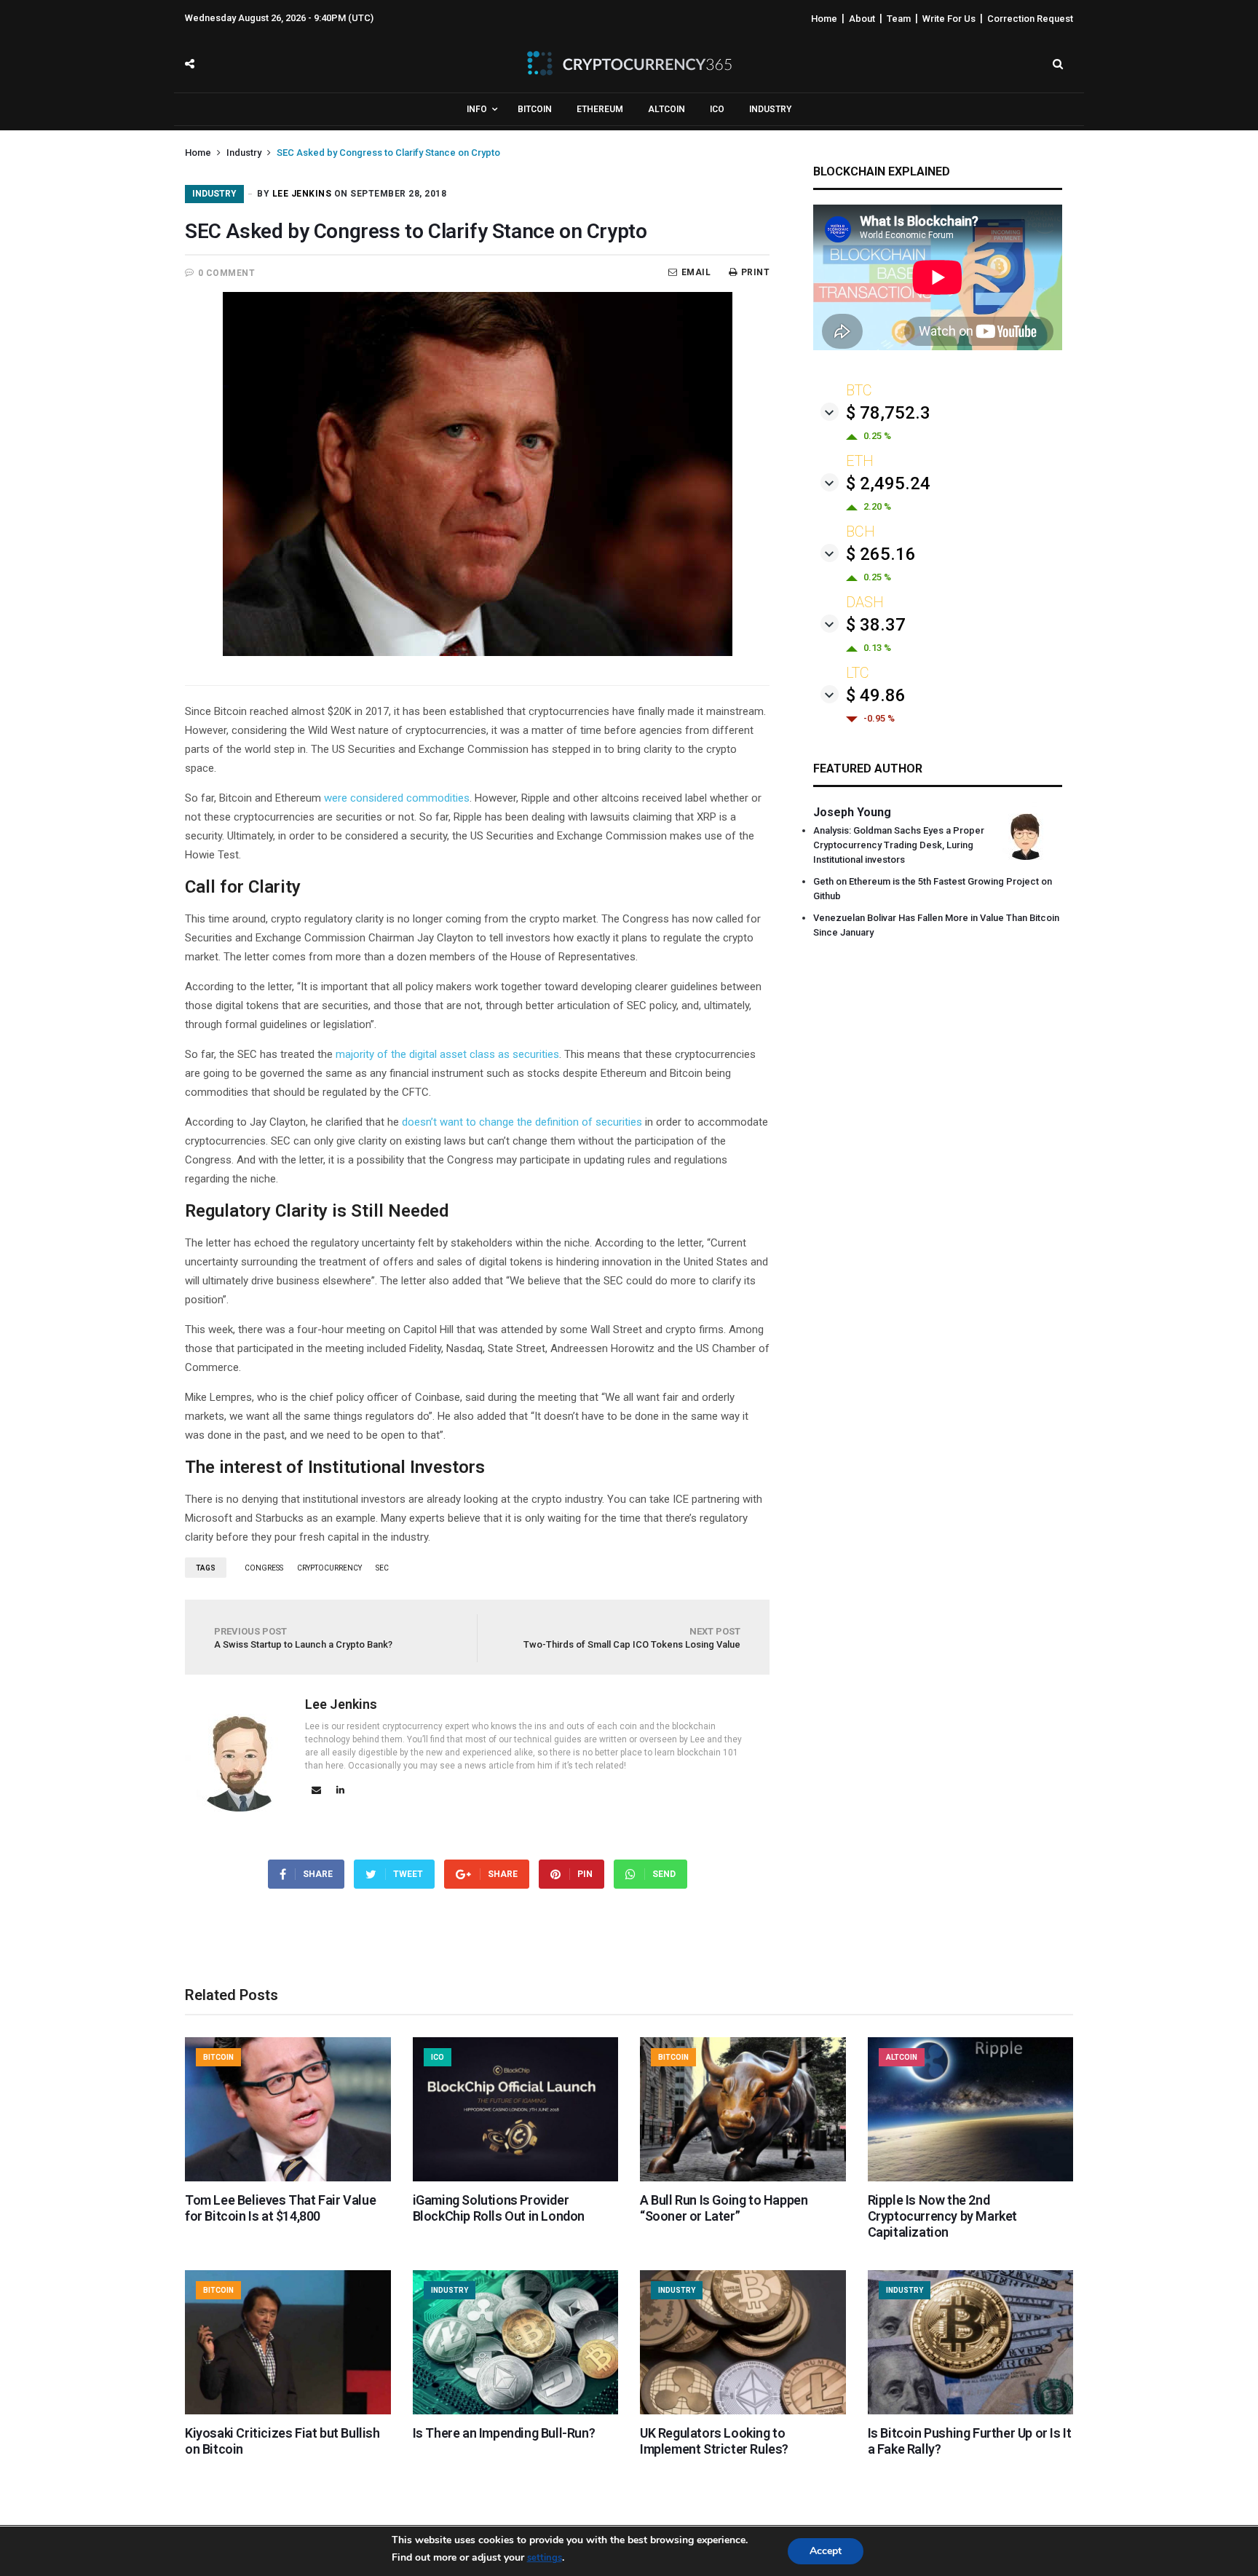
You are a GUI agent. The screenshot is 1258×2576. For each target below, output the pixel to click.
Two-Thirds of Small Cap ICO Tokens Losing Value (632, 1638)
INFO (477, 109)
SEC (382, 1568)
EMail (696, 272)
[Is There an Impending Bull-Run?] (516, 2411)
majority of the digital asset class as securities (447, 1054)
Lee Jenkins (302, 194)
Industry (770, 109)
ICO (717, 109)
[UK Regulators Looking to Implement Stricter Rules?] (743, 2411)
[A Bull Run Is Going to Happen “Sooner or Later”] (743, 2178)
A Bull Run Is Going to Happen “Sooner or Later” (724, 2208)
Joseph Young (852, 812)
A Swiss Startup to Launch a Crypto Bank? (303, 1638)
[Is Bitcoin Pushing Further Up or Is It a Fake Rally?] (971, 2411)
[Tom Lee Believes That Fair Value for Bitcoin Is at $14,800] (288, 2178)
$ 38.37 (876, 625)
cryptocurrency (329, 1568)
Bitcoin (535, 109)
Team (899, 19)
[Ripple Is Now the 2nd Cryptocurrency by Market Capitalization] (971, 2178)
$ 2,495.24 (888, 483)
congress (264, 1568)
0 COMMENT (227, 273)
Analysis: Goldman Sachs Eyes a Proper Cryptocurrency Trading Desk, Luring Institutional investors (899, 845)
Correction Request (1030, 19)
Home (824, 19)
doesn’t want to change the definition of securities (522, 1122)
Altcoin (666, 109)
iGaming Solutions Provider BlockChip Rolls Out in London (499, 2208)
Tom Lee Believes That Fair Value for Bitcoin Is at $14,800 (280, 2208)
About (862, 19)
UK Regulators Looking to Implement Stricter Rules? (714, 2441)
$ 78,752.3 (888, 413)
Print (755, 272)
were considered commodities (397, 798)
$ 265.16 (881, 554)
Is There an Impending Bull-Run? (504, 2433)
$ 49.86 (876, 695)
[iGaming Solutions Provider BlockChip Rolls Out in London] (516, 2178)
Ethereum (600, 109)
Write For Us (949, 19)
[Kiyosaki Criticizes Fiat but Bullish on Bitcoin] (288, 2411)
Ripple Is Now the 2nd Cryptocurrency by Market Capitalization (942, 2216)
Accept (826, 2551)
